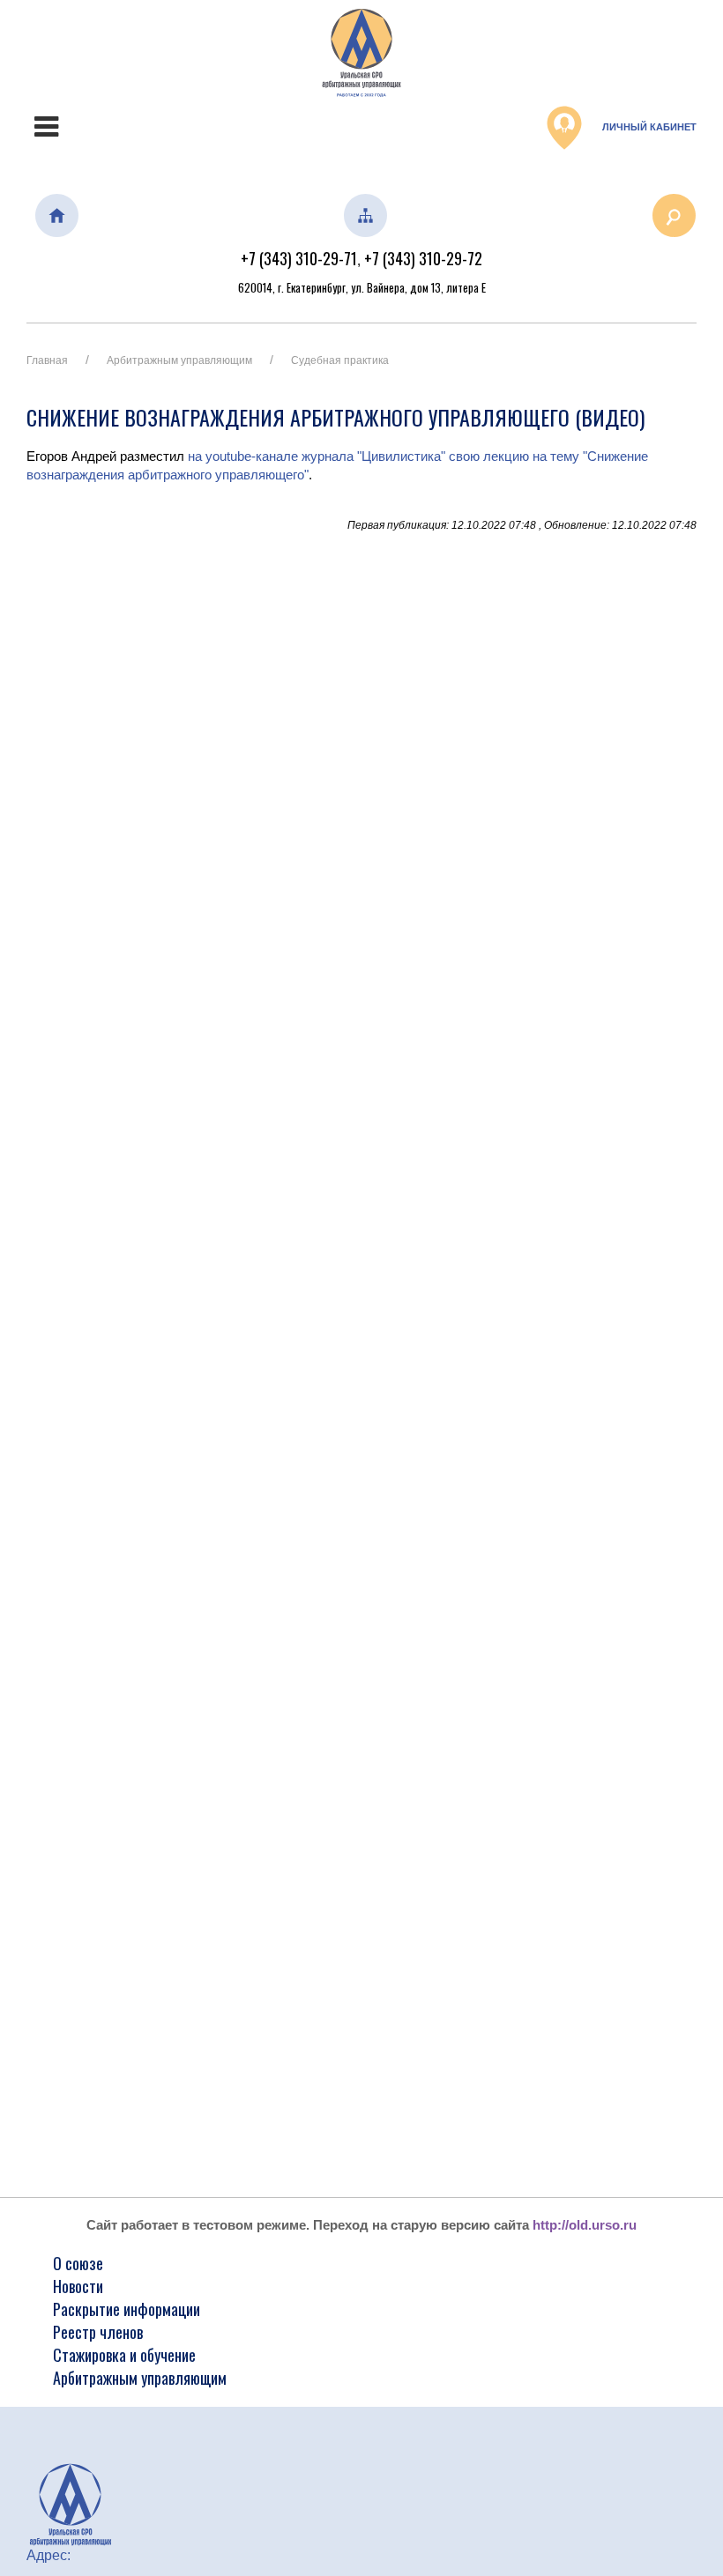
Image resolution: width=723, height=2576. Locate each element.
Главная (47, 360)
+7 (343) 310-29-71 (299, 258)
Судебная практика (340, 360)
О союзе (78, 2263)
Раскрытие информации (127, 2309)
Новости (78, 2286)
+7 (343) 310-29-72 (423, 258)
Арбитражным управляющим (179, 360)
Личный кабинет (648, 127)
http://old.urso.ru (585, 2225)
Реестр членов (98, 2332)
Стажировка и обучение (124, 2355)
